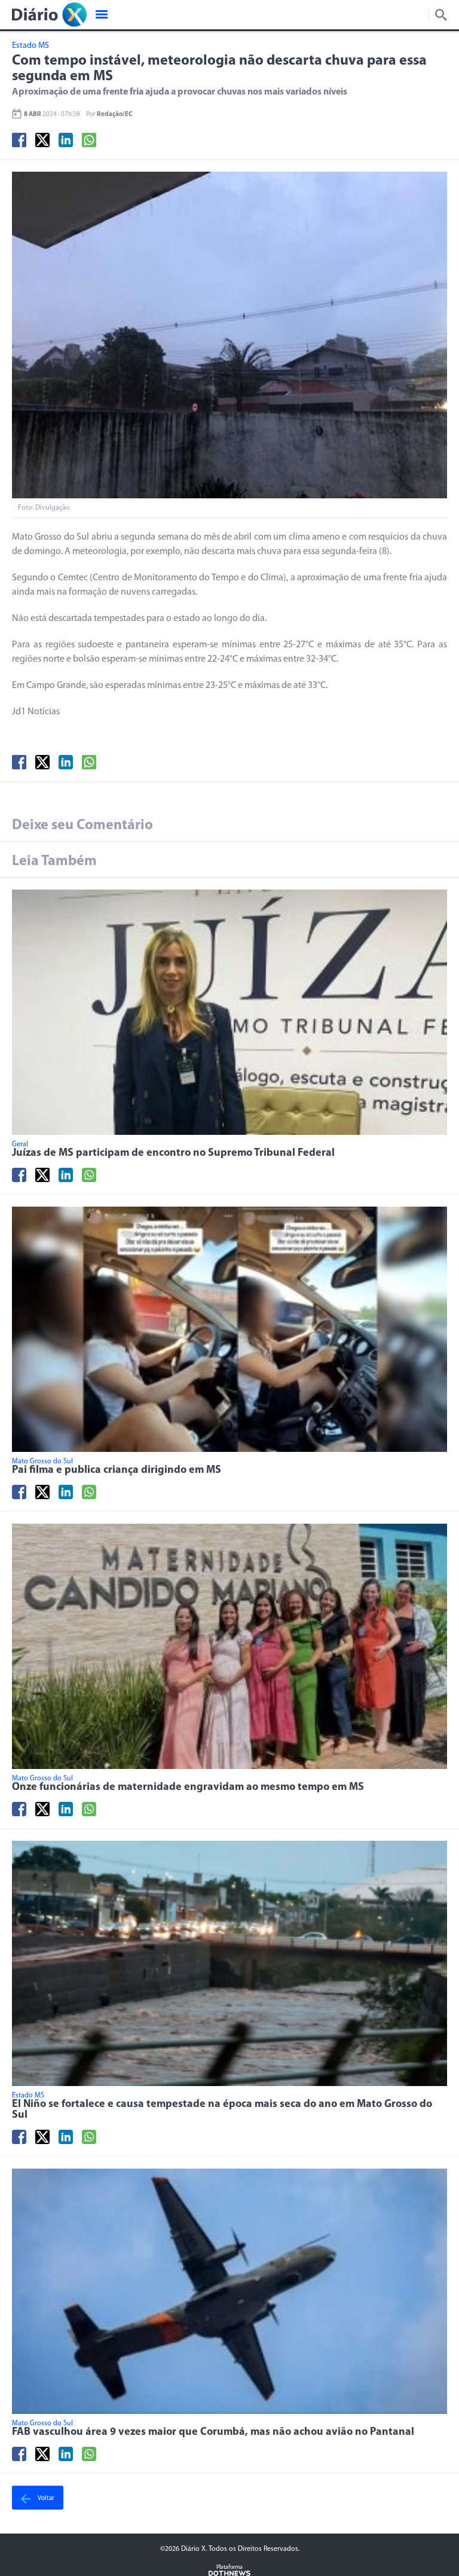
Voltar (45, 2499)
